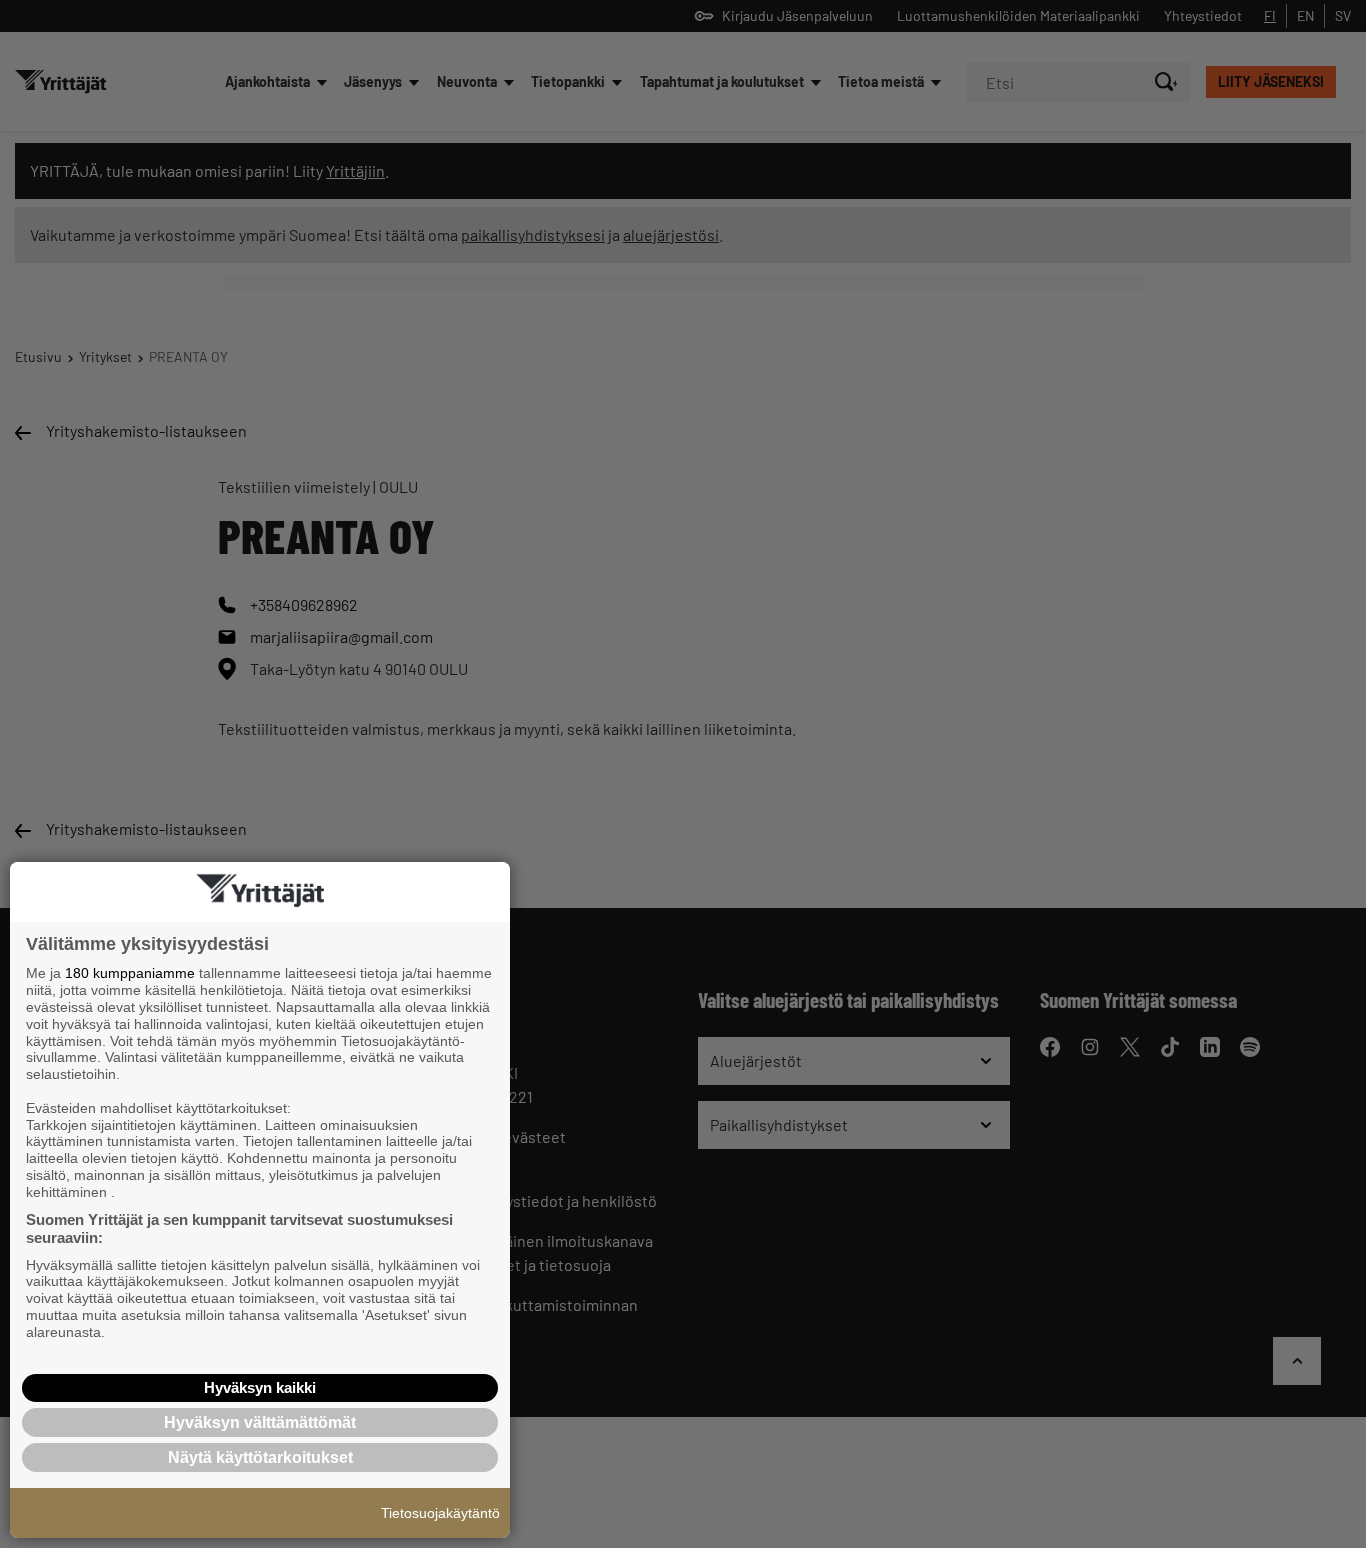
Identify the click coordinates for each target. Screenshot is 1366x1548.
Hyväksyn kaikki (260, 1387)
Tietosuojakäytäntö (440, 1513)
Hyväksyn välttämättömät (260, 1422)
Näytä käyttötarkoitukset (260, 1457)
